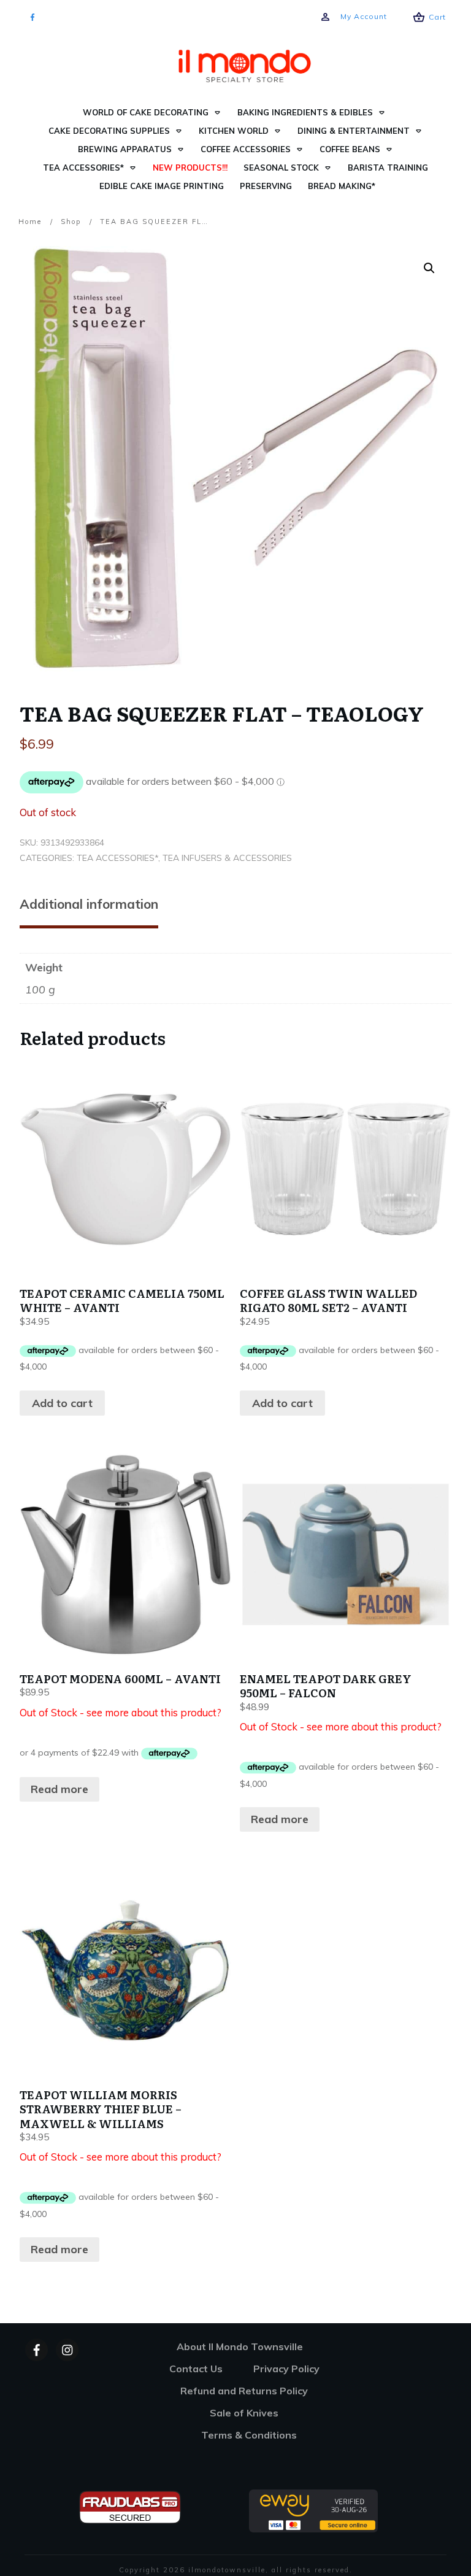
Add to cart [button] (62, 1403)
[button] (429, 268)
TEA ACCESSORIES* (117, 858)
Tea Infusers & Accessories (227, 858)
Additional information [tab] (89, 904)
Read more (59, 1789)
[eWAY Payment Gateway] (313, 2510)
